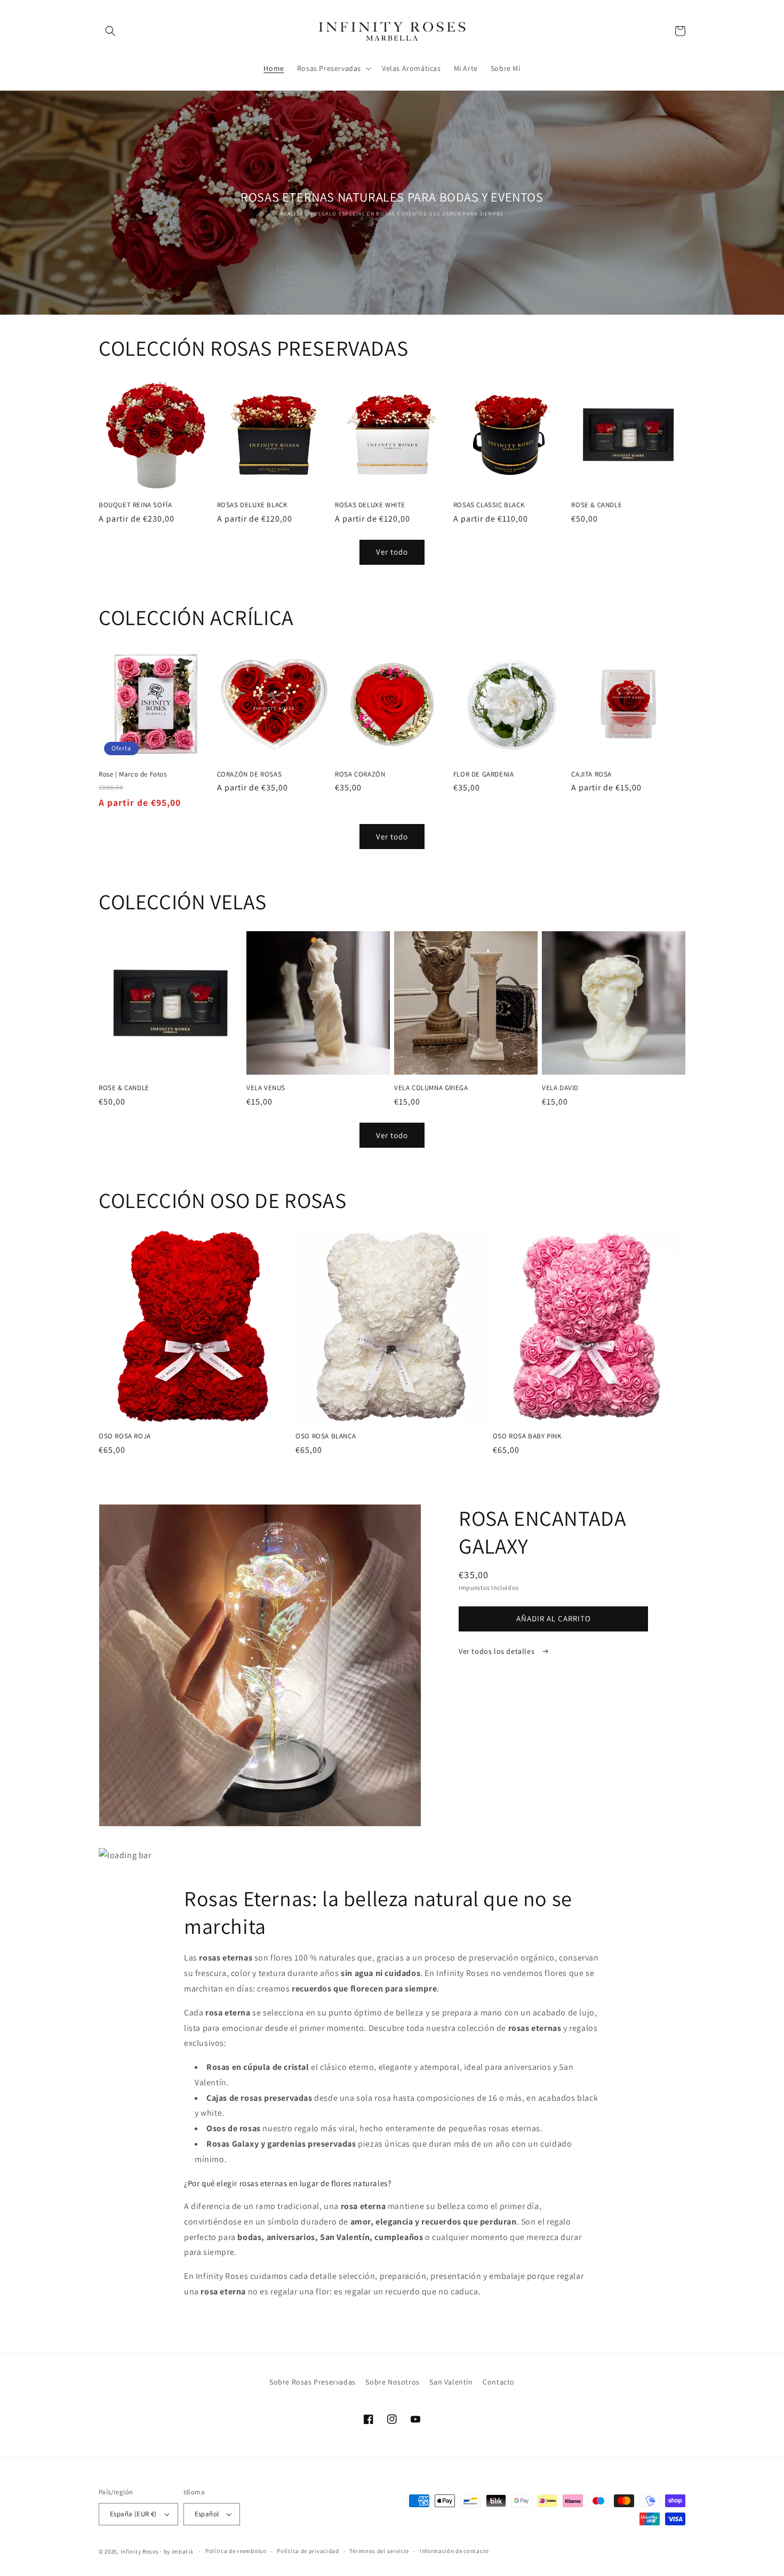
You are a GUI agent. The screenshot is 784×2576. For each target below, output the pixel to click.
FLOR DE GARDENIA (484, 774)
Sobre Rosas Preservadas (313, 2382)
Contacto (499, 2382)
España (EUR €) (133, 2514)
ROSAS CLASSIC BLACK (489, 505)
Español (207, 2514)
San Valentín (451, 2382)
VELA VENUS (266, 1088)
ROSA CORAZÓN (360, 774)
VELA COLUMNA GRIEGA (431, 1088)
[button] (110, 31)
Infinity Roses (140, 2551)
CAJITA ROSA (591, 774)
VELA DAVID (560, 1088)
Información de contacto (454, 2551)
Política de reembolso (236, 2551)
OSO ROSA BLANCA (326, 1436)
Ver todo (392, 552)
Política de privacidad (308, 2551)
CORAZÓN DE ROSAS (250, 774)
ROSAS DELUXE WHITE (370, 505)
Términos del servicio (379, 2551)
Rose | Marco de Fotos (133, 774)
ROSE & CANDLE (597, 505)
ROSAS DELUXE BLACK (252, 505)
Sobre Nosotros (392, 2382)
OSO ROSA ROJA (125, 1436)
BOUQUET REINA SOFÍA (135, 505)
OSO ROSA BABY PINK (527, 1436)
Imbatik (183, 2551)
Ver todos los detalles (498, 1651)
